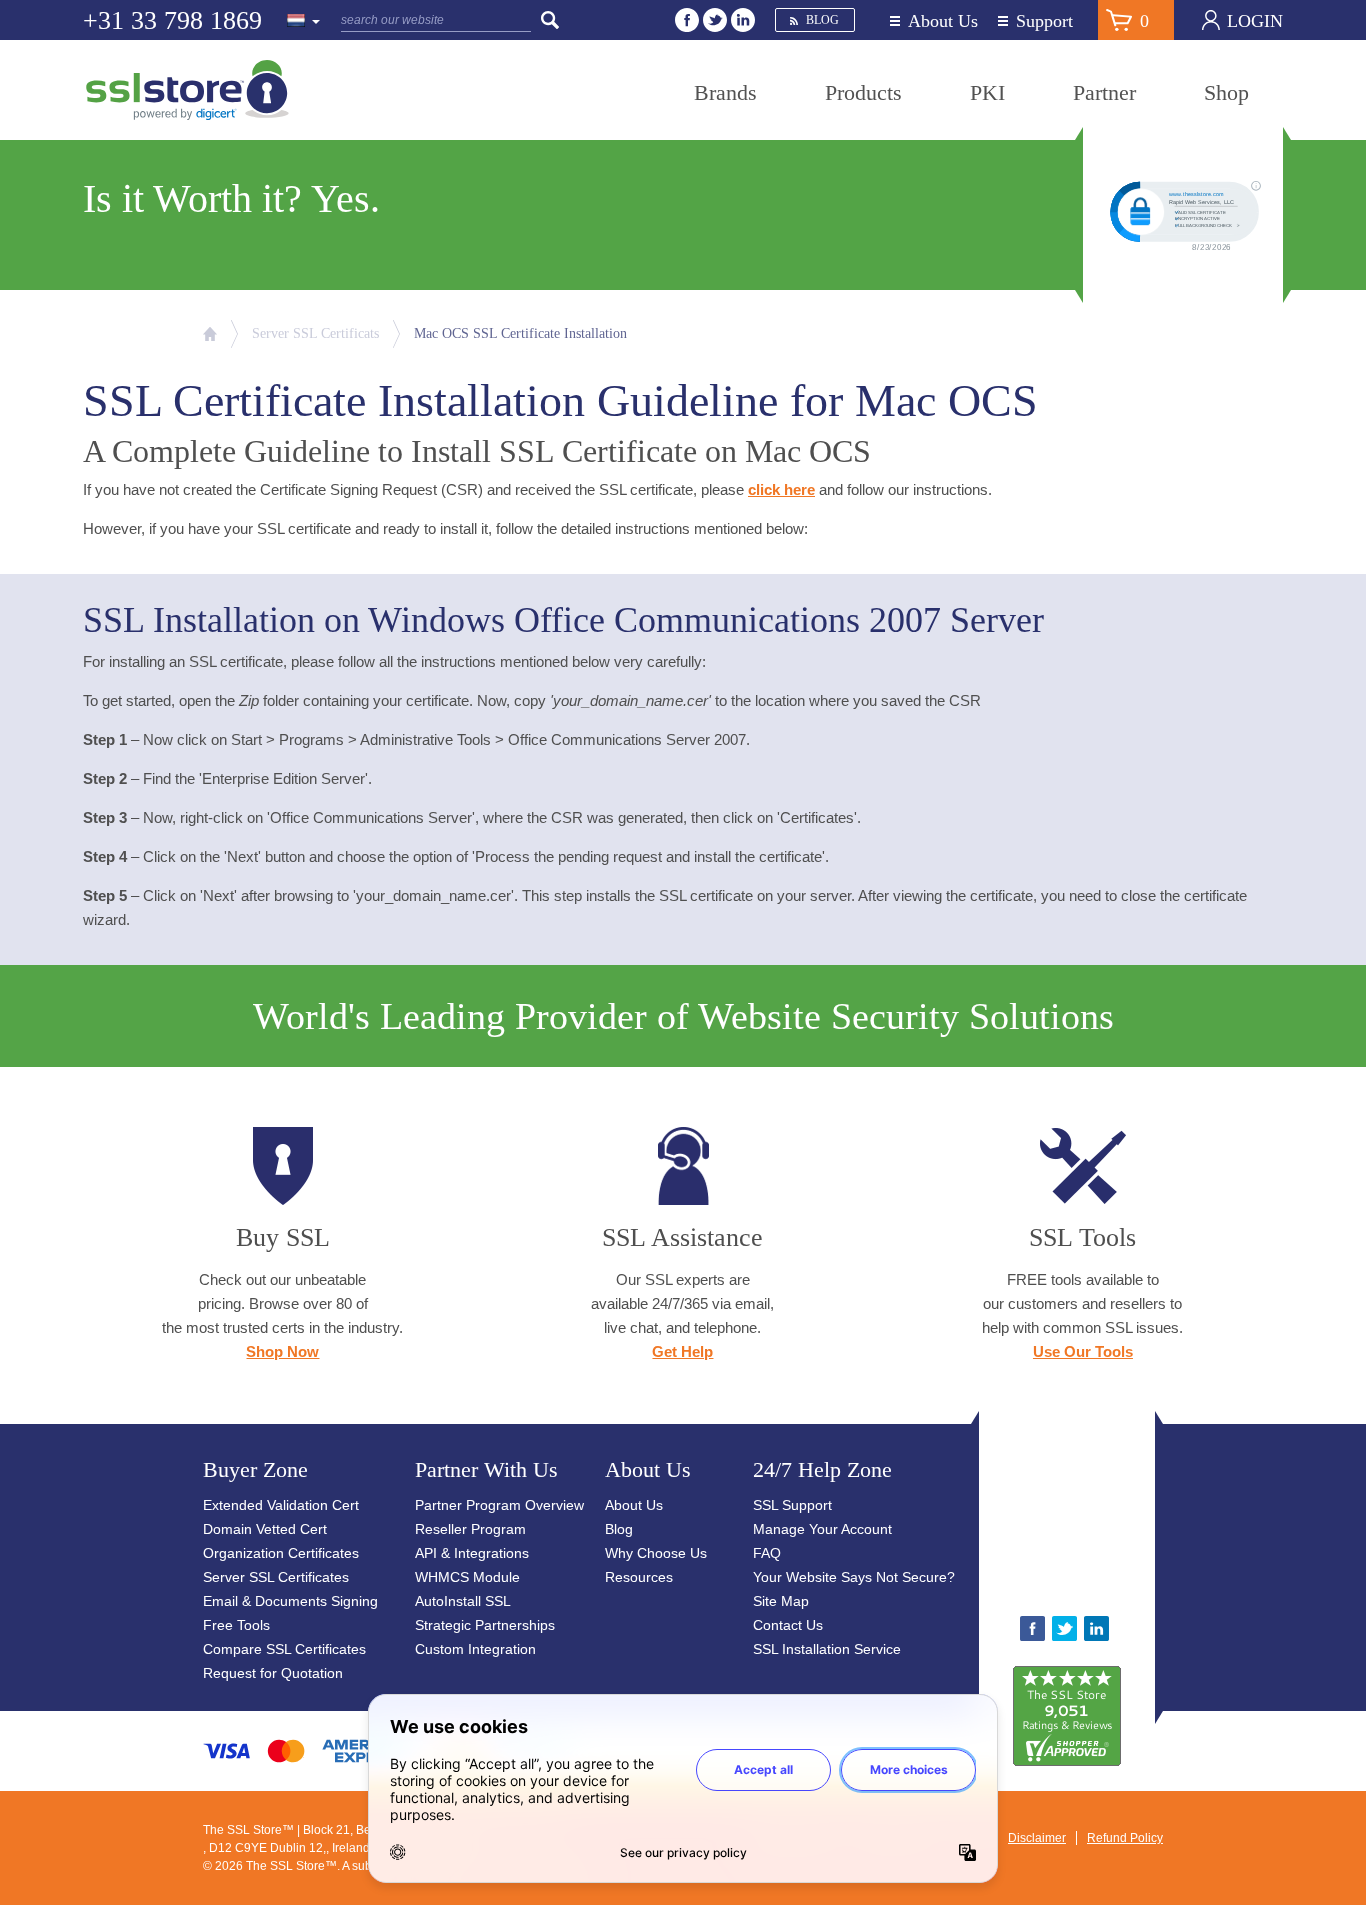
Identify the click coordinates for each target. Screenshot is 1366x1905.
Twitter (715, 20)
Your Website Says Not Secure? (854, 1577)
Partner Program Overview (499, 1505)
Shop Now (282, 1351)
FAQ (767, 1553)
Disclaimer (1037, 1838)
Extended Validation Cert (281, 1505)
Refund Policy (1125, 1838)
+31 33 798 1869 (172, 20)
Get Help (682, 1351)
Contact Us (788, 1625)
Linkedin (743, 20)
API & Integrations (472, 1553)
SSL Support (792, 1505)
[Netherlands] (304, 22)
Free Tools (236, 1625)
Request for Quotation (273, 1673)
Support (1044, 21)
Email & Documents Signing (290, 1601)
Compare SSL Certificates (284, 1649)
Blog (822, 20)
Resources (639, 1577)
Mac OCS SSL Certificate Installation (520, 333)
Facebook (687, 20)
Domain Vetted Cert (265, 1529)
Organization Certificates (281, 1553)
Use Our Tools (1083, 1351)
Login (1255, 21)
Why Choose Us (656, 1553)
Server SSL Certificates (276, 1577)
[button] (1129, 1521)
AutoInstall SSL (463, 1601)
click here (781, 489)
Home (210, 334)
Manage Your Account (822, 1529)
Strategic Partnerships (485, 1625)
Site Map (781, 1601)
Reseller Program (470, 1529)
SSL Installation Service (827, 1649)
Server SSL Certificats (315, 333)
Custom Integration (475, 1649)
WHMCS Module (467, 1577)
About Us (943, 21)
